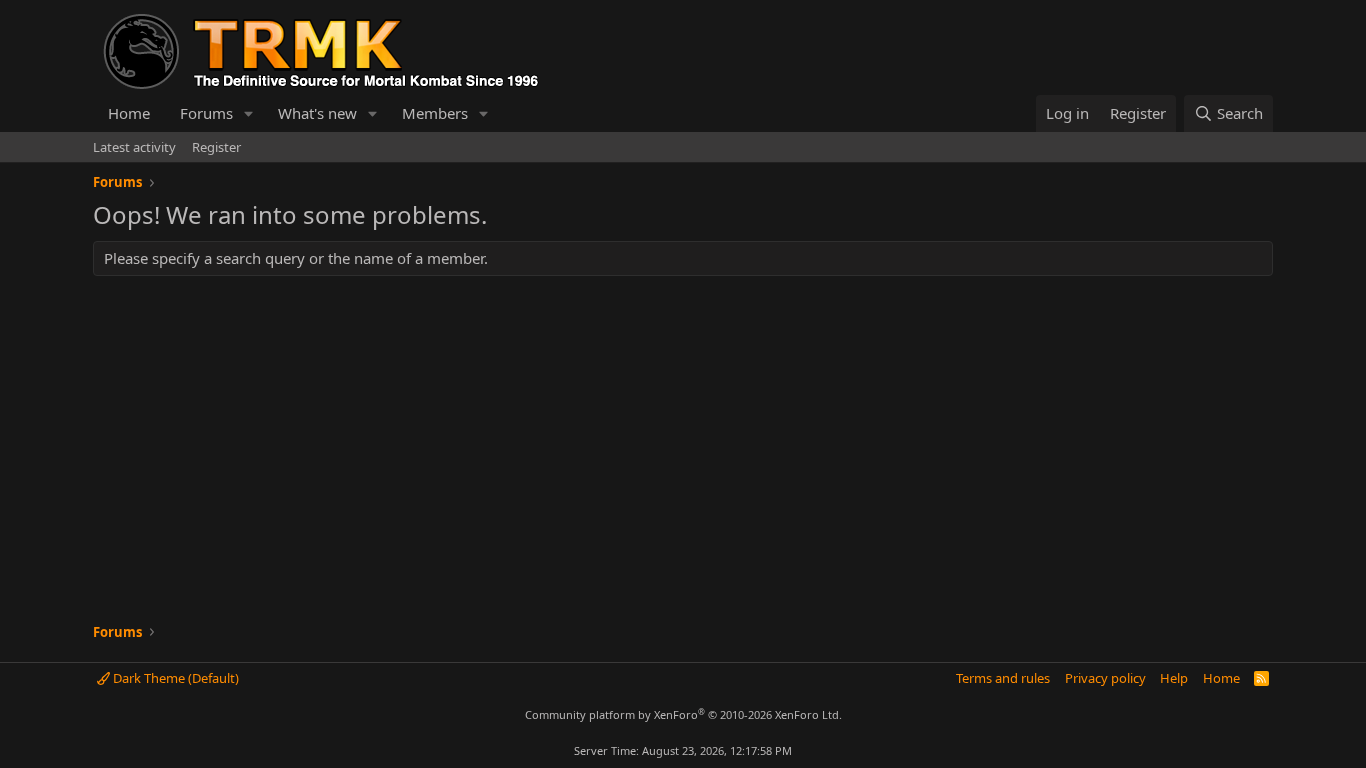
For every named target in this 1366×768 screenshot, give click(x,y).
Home (129, 113)
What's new (317, 113)
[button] (249, 113)
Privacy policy (1105, 678)
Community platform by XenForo (683, 714)
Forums (206, 113)
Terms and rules (1003, 678)
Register (216, 147)
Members (435, 113)
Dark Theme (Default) (174, 678)
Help (1174, 678)
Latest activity (134, 147)
